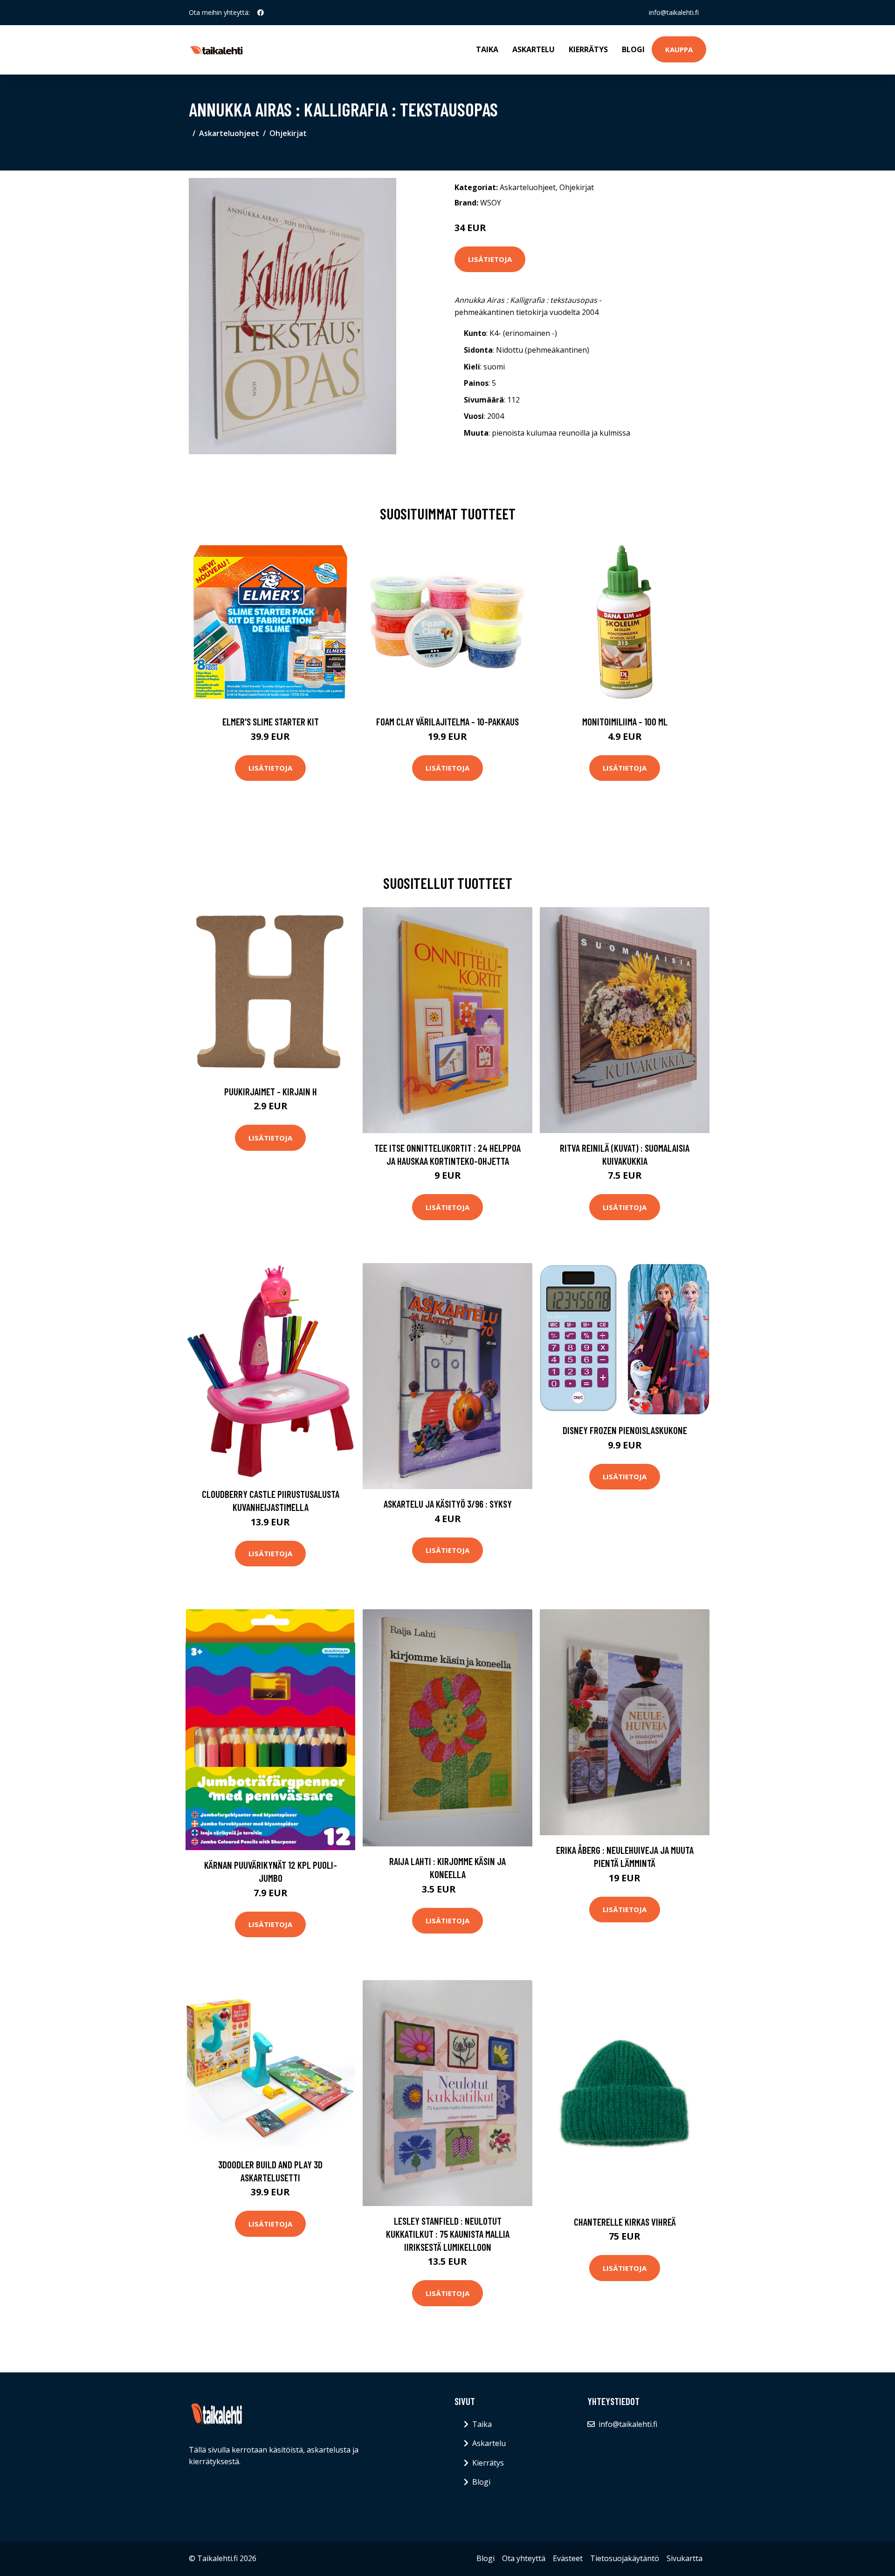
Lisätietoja (490, 259)
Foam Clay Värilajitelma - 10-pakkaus (447, 721)
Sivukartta (685, 2558)
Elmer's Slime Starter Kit (271, 721)
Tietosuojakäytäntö (625, 2558)
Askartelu (534, 49)
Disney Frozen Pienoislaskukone (625, 1430)
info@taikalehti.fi (674, 12)
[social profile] (261, 13)
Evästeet (568, 2558)
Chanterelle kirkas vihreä (625, 2222)
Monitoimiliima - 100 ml (625, 721)
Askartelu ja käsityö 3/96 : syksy (448, 1504)
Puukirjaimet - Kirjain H (271, 1091)
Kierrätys (588, 49)
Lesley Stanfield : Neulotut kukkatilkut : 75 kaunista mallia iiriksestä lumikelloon (448, 2234)
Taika (487, 49)
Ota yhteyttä (524, 2558)
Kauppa (679, 49)
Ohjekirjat (288, 133)
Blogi (633, 49)
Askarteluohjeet (229, 133)
